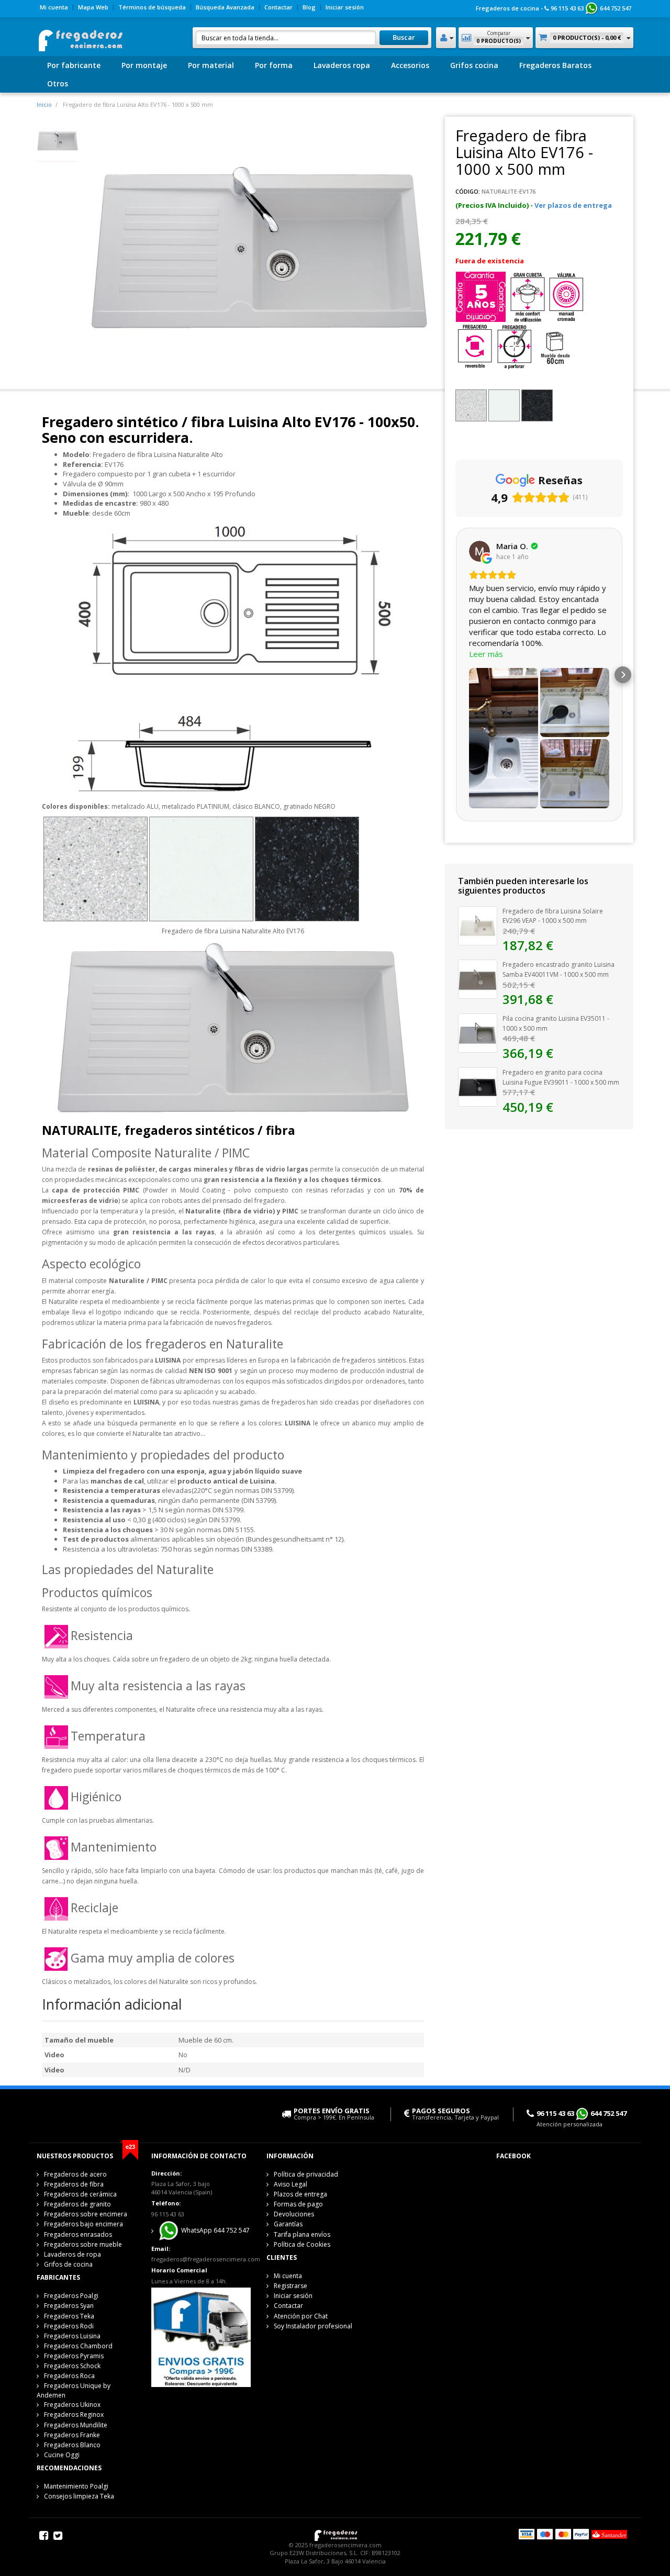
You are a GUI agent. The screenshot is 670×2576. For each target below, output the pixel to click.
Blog (309, 7)
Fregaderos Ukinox (72, 2405)
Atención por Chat (301, 2316)
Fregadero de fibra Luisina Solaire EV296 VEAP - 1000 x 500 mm (553, 916)
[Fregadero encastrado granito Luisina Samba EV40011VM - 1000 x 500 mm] (478, 978)
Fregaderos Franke (72, 2435)
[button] (455, 675)
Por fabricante (74, 65)
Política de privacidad (306, 2174)
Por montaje (144, 65)
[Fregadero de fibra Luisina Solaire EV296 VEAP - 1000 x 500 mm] (478, 925)
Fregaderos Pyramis (74, 2356)
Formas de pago (298, 2204)
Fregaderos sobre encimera (86, 2214)
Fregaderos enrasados (78, 2234)
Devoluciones (294, 2214)
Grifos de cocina (68, 2264)
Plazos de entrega (300, 2194)
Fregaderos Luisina (72, 2336)
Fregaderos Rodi (69, 2326)
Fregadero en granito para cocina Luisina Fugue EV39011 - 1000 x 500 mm (561, 1077)
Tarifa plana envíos (302, 2234)
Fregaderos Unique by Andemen (74, 2390)
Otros (58, 83)
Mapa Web (93, 7)
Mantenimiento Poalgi (76, 2486)
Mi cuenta (54, 7)
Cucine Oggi (62, 2455)
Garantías (288, 2224)
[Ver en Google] (479, 551)
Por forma (274, 65)
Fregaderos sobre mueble (83, 2244)
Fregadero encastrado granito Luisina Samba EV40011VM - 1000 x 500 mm (559, 969)
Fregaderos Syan (69, 2306)
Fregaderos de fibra (74, 2184)
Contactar (278, 7)
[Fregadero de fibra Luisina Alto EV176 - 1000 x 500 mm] (58, 140)
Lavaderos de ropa (72, 2254)
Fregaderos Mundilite (76, 2425)
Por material (211, 65)
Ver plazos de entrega (573, 205)
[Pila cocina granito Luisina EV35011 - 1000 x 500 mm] (478, 1032)
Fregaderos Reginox (74, 2415)
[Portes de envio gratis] (201, 2337)
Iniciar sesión (345, 7)
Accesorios (410, 65)
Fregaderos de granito (77, 2204)
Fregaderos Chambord (78, 2346)
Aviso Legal (291, 2184)
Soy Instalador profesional (313, 2326)
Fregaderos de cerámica (80, 2194)
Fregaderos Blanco (72, 2445)
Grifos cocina (474, 65)
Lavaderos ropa (342, 65)
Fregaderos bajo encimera (83, 2224)
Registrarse (291, 2286)
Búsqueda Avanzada (225, 7)
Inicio (44, 104)
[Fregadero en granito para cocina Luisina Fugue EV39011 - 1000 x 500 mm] (478, 1086)
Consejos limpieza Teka (79, 2496)
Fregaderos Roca (69, 2376)
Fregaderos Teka (69, 2316)
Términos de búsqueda (152, 7)
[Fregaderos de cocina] (80, 37)
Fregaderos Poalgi (71, 2296)
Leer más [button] (486, 654)
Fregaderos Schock (72, 2366)
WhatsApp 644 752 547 (215, 2231)
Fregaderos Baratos (555, 65)
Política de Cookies (302, 2244)
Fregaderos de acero (75, 2174)
